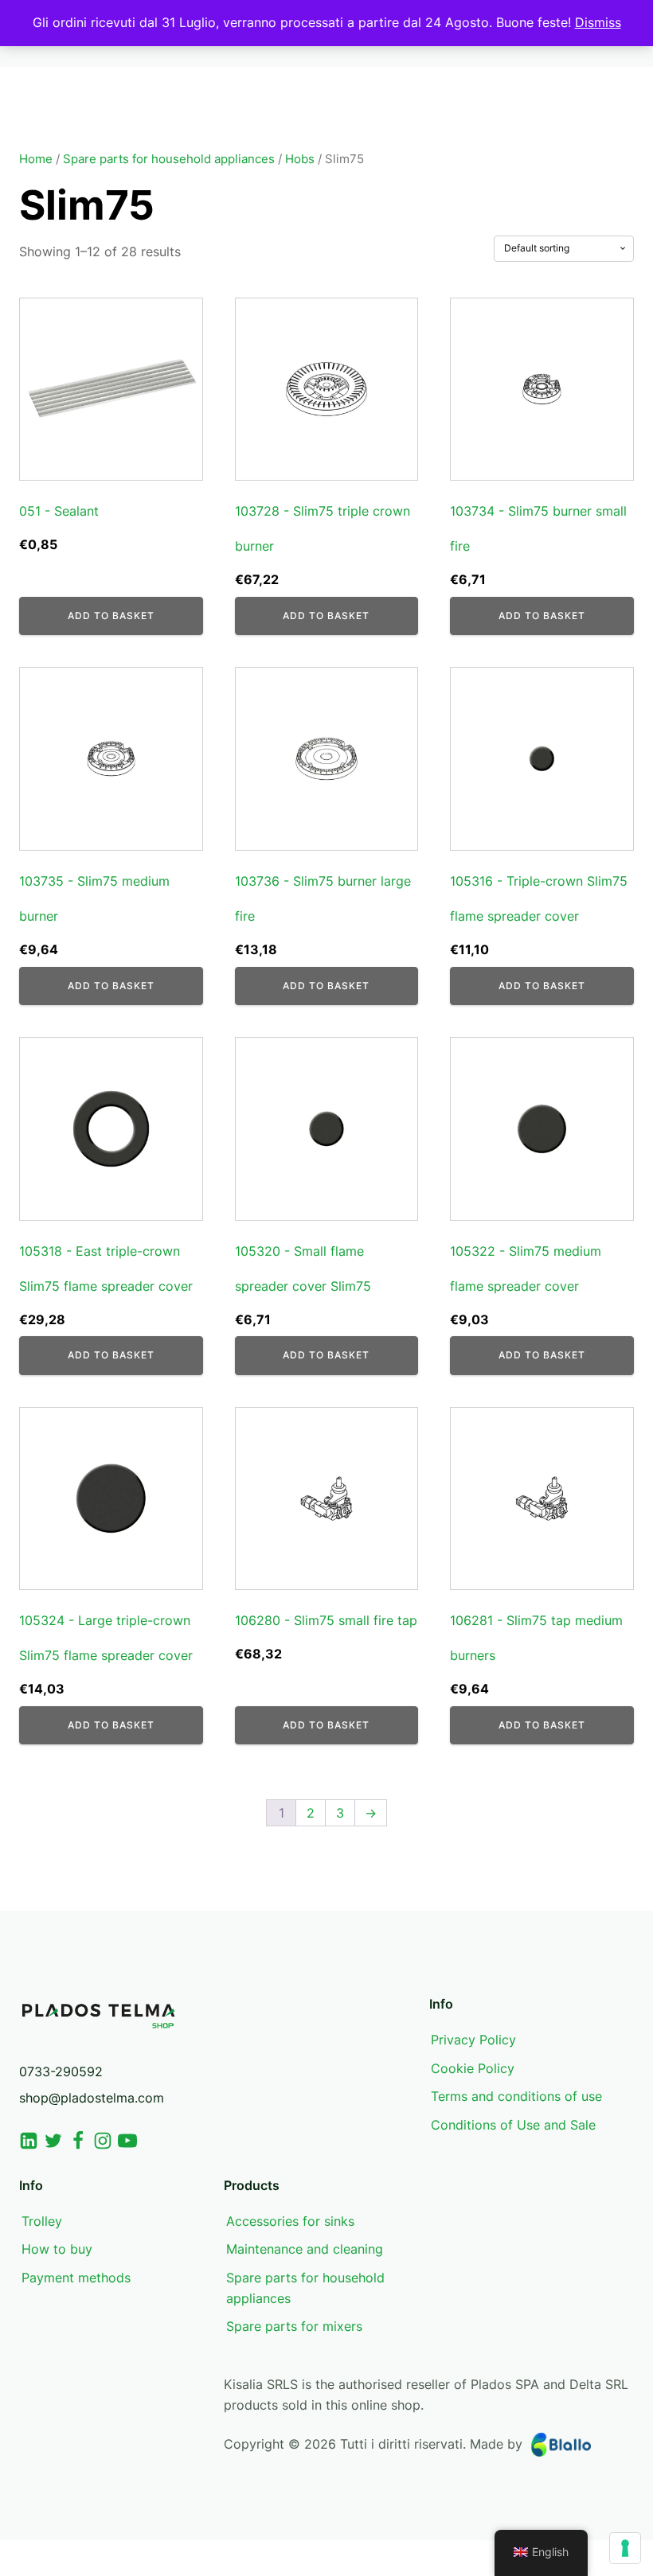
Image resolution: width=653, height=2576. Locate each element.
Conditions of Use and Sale (513, 2125)
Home (36, 159)
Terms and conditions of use (516, 2096)
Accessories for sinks (290, 2221)
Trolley (42, 2221)
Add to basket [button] (111, 616)
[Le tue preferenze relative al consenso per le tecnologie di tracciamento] (625, 2548)
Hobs (300, 159)
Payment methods (76, 2278)
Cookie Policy (473, 2068)
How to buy (57, 2249)
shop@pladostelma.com (92, 2098)
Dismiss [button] (598, 22)
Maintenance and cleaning (305, 2249)
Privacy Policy (473, 2040)
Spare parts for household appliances (169, 159)
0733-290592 (61, 2071)
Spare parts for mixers (294, 2326)
